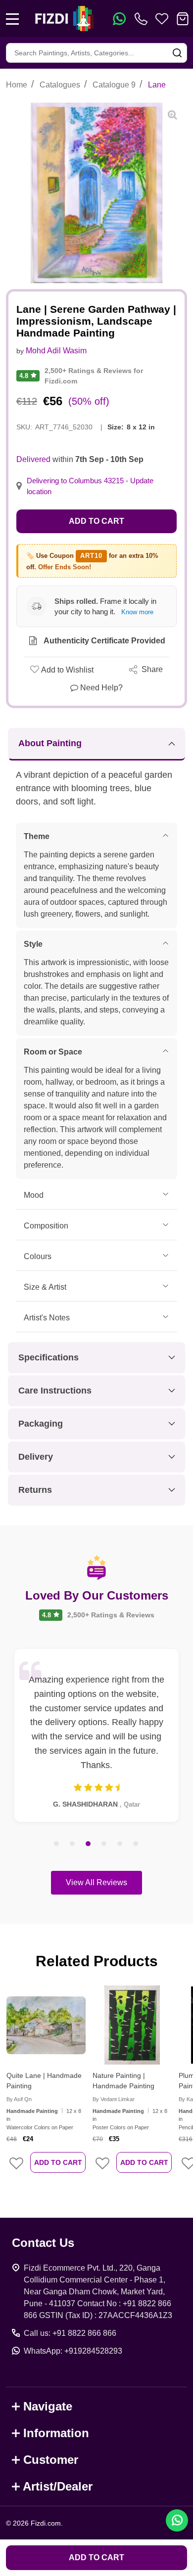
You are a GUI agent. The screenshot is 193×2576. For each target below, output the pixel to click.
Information (56, 2433)
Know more (137, 612)
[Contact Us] (143, 19)
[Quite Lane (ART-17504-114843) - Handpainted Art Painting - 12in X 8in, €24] (46, 2025)
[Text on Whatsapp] (119, 19)
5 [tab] (120, 1844)
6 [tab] (136, 1844)
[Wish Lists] (162, 19)
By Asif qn (19, 2099)
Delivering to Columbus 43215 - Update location (90, 486)
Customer (51, 2460)
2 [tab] (73, 1844)
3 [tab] (89, 1844)
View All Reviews (96, 1882)
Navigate (48, 2406)
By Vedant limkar (114, 2099)
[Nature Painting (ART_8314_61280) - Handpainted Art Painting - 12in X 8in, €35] (132, 2025)
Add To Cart (58, 2162)
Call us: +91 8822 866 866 (70, 2333)
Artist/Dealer (58, 2486)
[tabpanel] (96, 1735)
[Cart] (183, 19)
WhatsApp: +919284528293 (73, 2351)
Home (17, 85)
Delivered (33, 459)
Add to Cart (96, 521)
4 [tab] (104, 1844)
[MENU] (12, 19)
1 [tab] (57, 1844)
